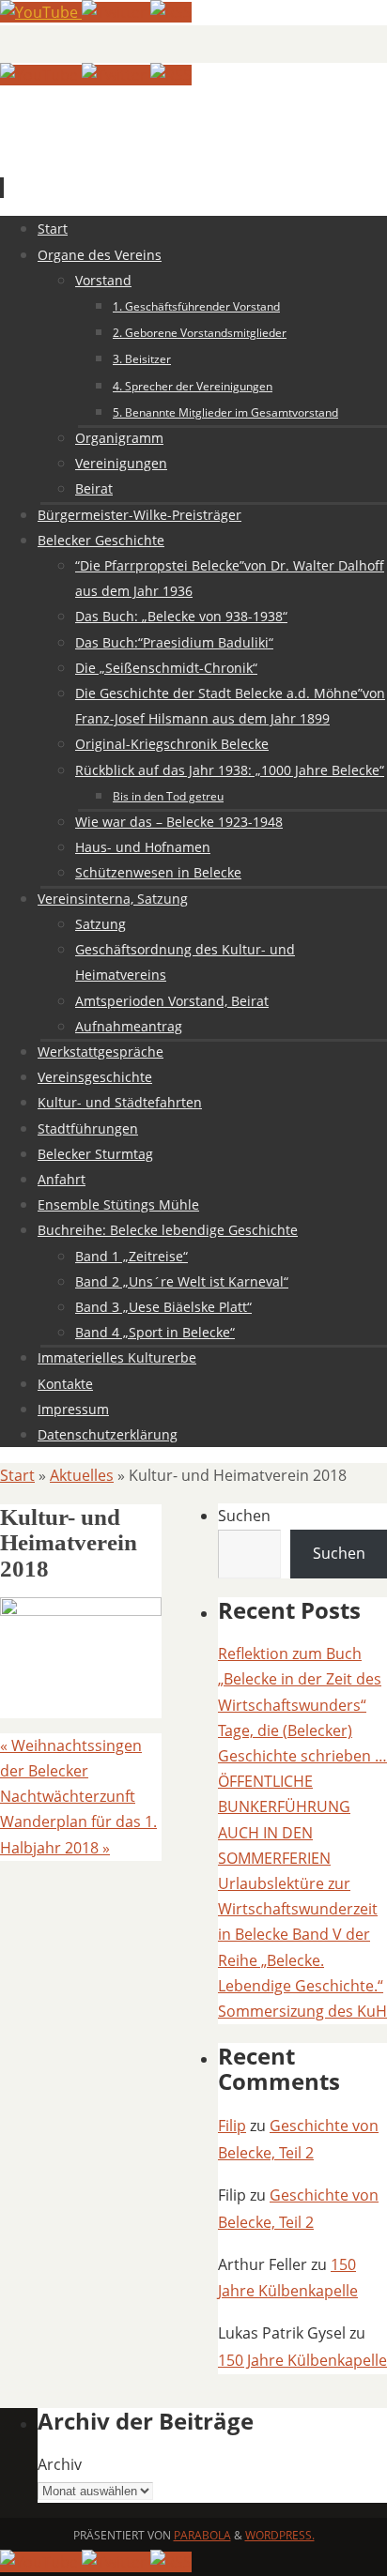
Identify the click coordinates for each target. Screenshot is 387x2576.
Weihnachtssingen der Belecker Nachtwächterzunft (71, 1771)
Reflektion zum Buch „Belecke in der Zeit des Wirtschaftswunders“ (300, 1679)
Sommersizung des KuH (302, 2011)
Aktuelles (82, 1475)
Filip (232, 2126)
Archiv (60, 2464)
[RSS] (171, 12)
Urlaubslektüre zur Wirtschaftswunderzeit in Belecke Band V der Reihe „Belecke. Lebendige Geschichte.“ (301, 1935)
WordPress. (280, 2535)
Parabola (202, 2535)
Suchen (244, 1516)
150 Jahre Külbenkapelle (302, 2360)
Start (17, 1475)
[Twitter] (116, 12)
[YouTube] (41, 12)
